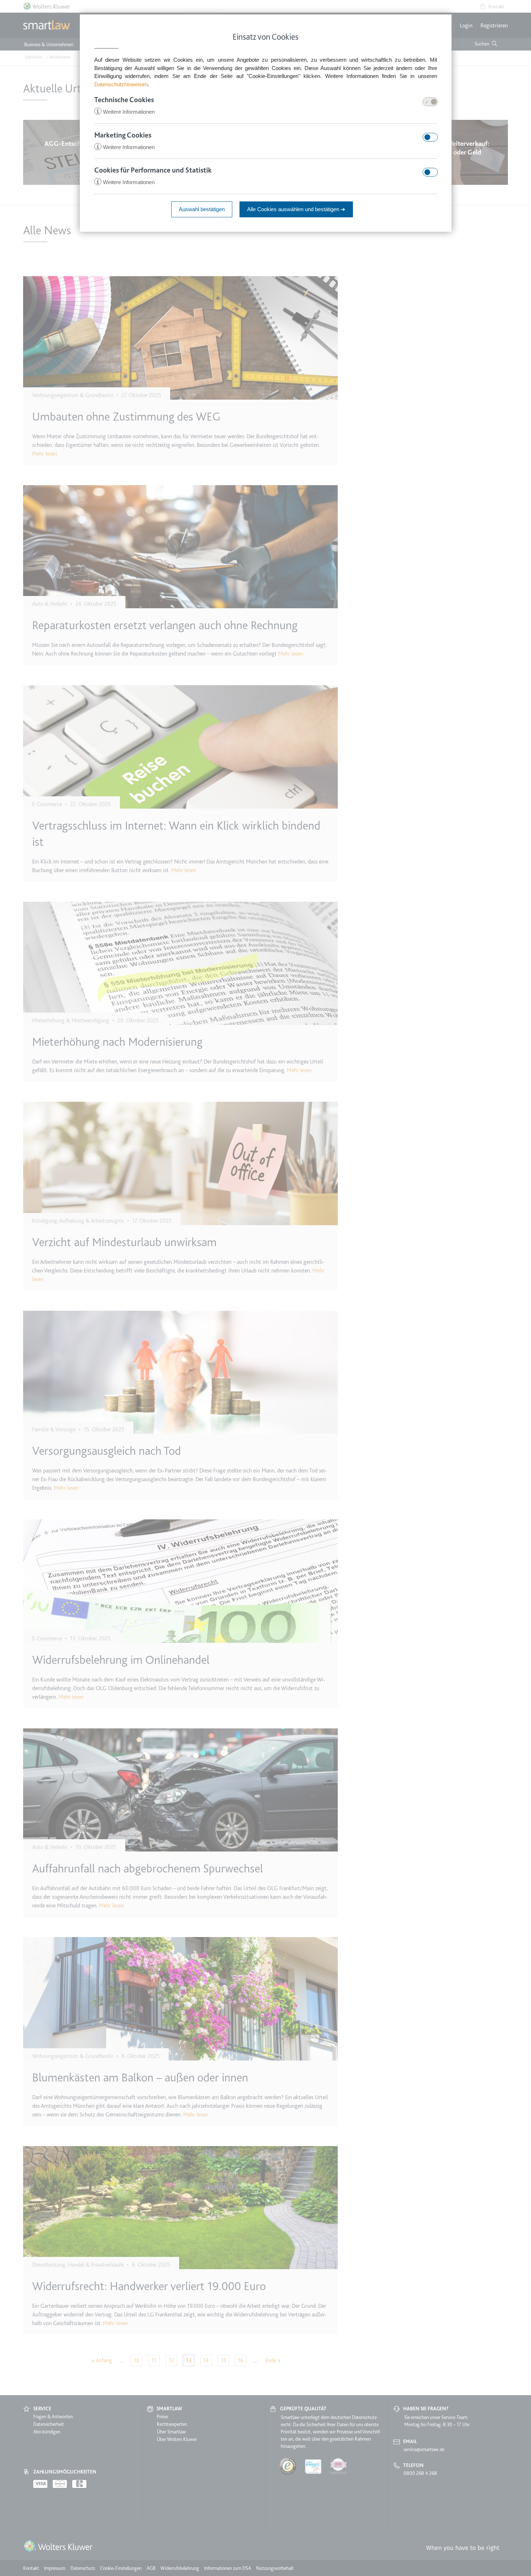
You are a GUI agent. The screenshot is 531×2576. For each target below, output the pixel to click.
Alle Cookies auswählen (296, 209)
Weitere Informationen (125, 112)
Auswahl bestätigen (202, 209)
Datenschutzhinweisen (121, 84)
